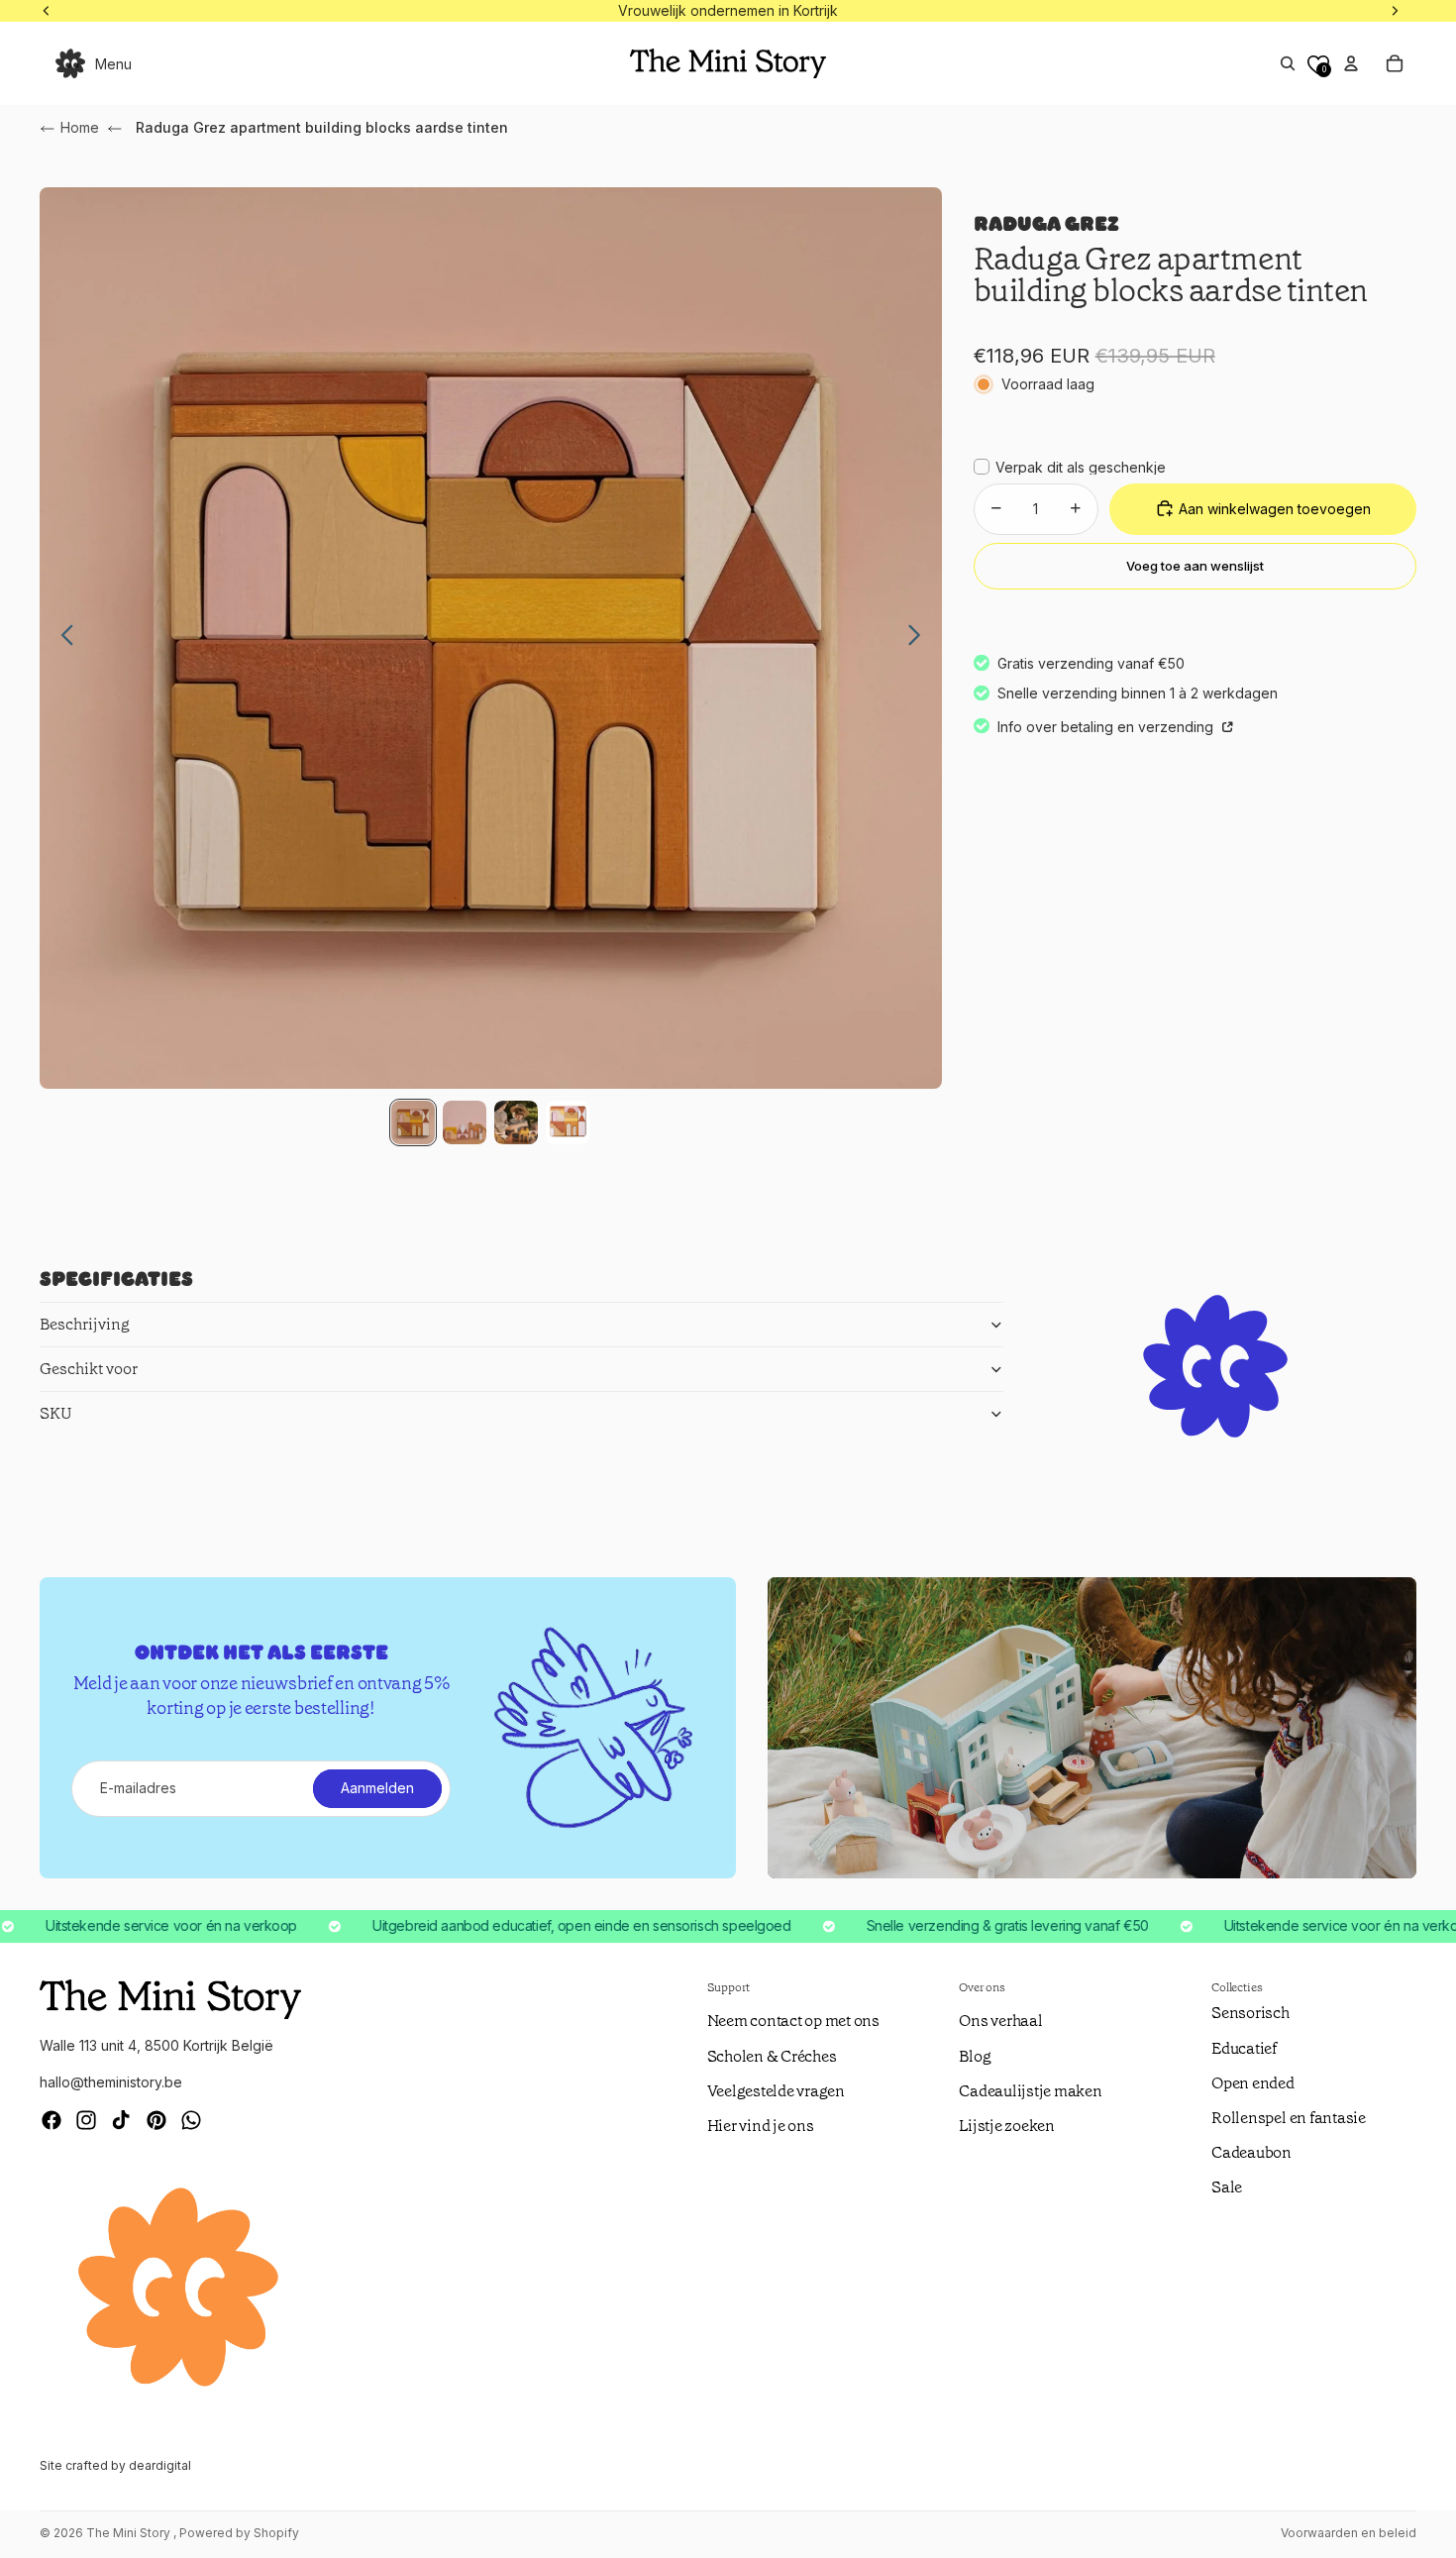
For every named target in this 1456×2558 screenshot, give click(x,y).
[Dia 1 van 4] (413, 1122)
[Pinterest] (156, 2120)
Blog (975, 2056)
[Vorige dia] (62, 638)
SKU (56, 1413)
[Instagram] (86, 2120)
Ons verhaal (1000, 2021)
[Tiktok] (121, 2120)
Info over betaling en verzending (1107, 727)
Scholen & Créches (772, 2056)
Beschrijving (85, 1324)
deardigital (160, 2465)
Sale (1227, 2187)
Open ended (1253, 2083)
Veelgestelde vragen (776, 2091)
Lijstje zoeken (1007, 2126)
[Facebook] (52, 2120)
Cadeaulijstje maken (1030, 2091)
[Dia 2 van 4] (465, 1122)
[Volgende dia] (920, 638)
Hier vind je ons (761, 2126)
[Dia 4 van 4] (568, 1122)
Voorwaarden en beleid (1349, 2533)
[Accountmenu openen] (1351, 63)
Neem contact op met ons (793, 2021)
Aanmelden (377, 1788)
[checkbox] (1070, 467)
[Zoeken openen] (1288, 63)
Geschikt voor (89, 1369)
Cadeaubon (1251, 2152)
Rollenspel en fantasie (1289, 2118)
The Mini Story (130, 2533)
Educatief (1244, 2048)
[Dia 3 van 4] (516, 1122)
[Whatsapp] (191, 2120)
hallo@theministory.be (111, 2082)
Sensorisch (1250, 2013)
